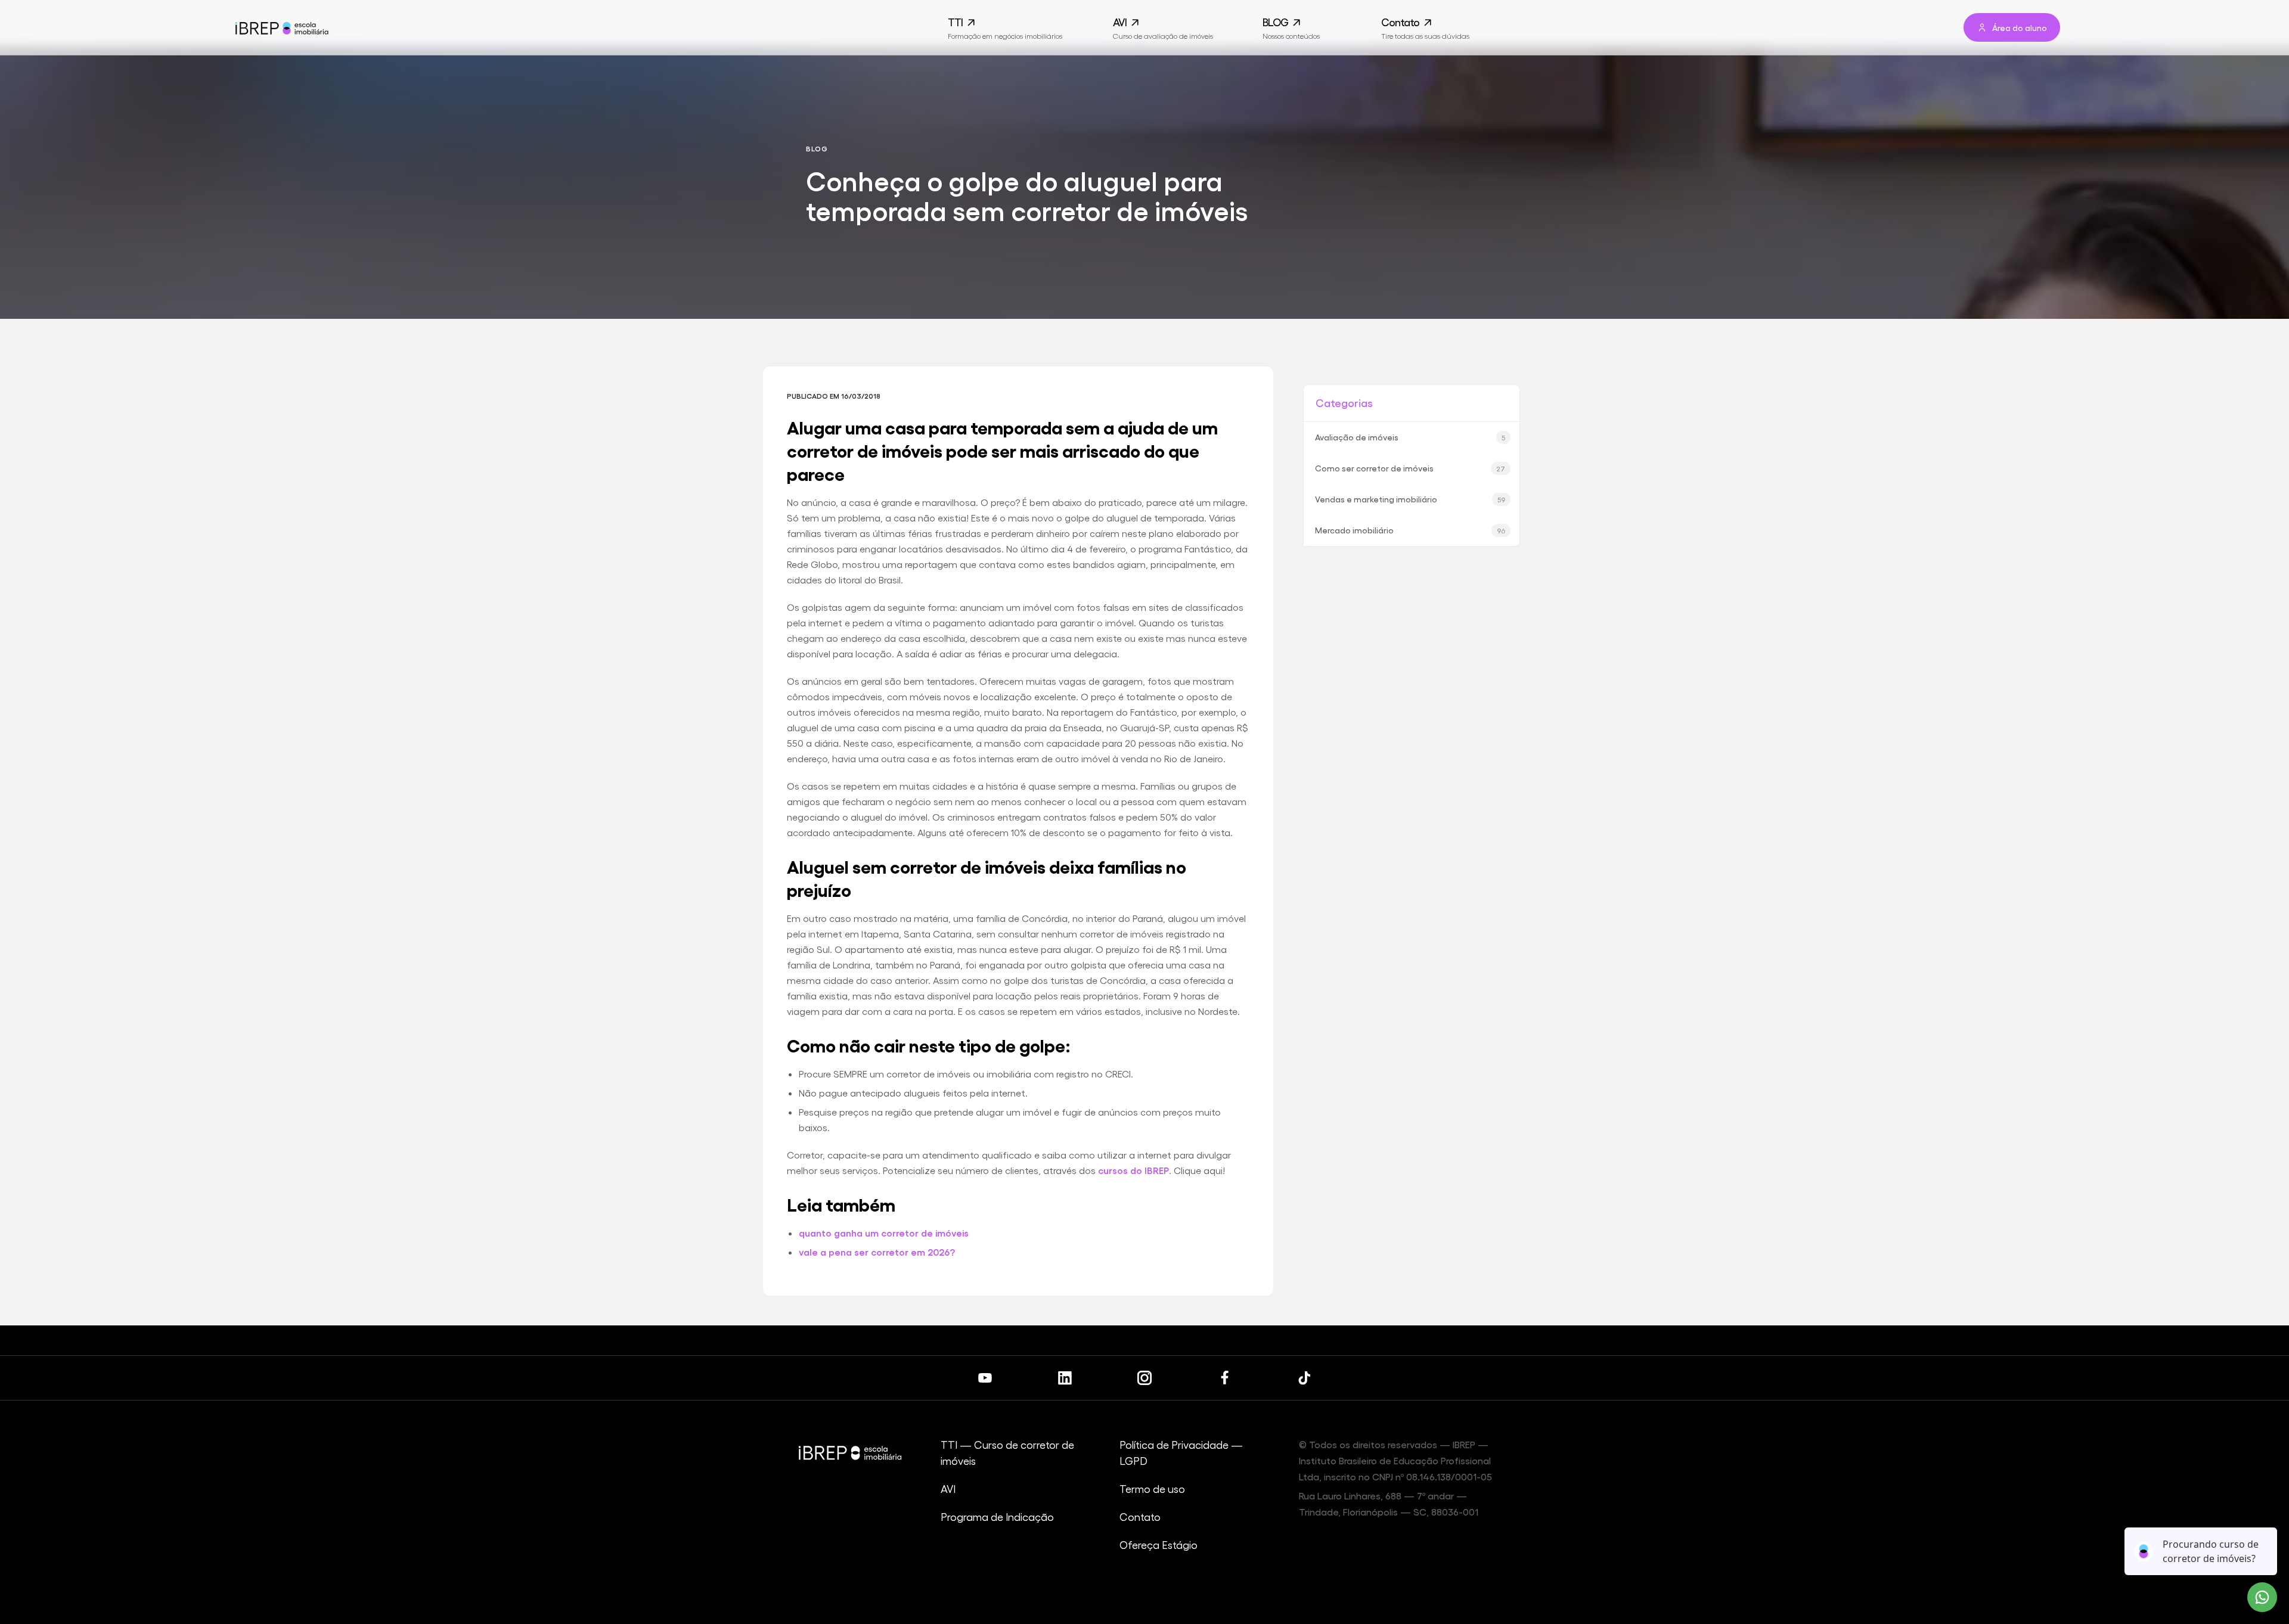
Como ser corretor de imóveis (1410, 468)
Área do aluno (2020, 27)
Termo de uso (1152, 1488)
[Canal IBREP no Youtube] (985, 1378)
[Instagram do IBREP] (1144, 1378)
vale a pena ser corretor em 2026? (877, 1252)
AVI (948, 1488)
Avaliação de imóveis (1410, 437)
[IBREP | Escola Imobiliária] (281, 28)
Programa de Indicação (997, 1516)
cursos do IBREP (1133, 1170)
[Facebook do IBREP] (1224, 1378)
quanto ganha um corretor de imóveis (884, 1233)
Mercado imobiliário (1410, 530)
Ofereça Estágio (1159, 1544)
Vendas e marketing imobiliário (1410, 499)
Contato (1140, 1516)
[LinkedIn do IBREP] (1065, 1378)
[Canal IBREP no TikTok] (1304, 1378)
